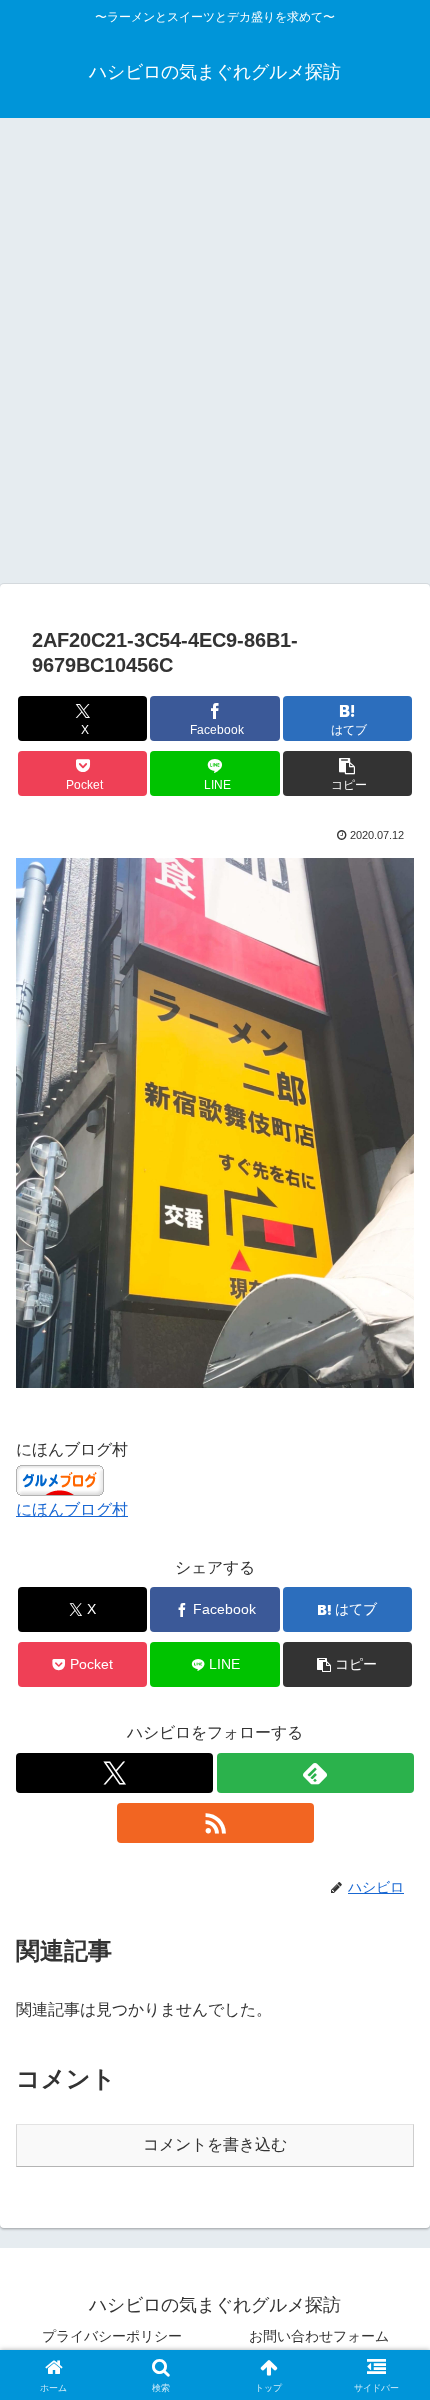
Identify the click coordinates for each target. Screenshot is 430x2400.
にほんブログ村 (72, 1509)
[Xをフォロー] (114, 1773)
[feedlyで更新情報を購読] (315, 1773)
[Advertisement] (215, 357)
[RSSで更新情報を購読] (215, 1823)
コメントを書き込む (215, 2144)
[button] (347, 773)
